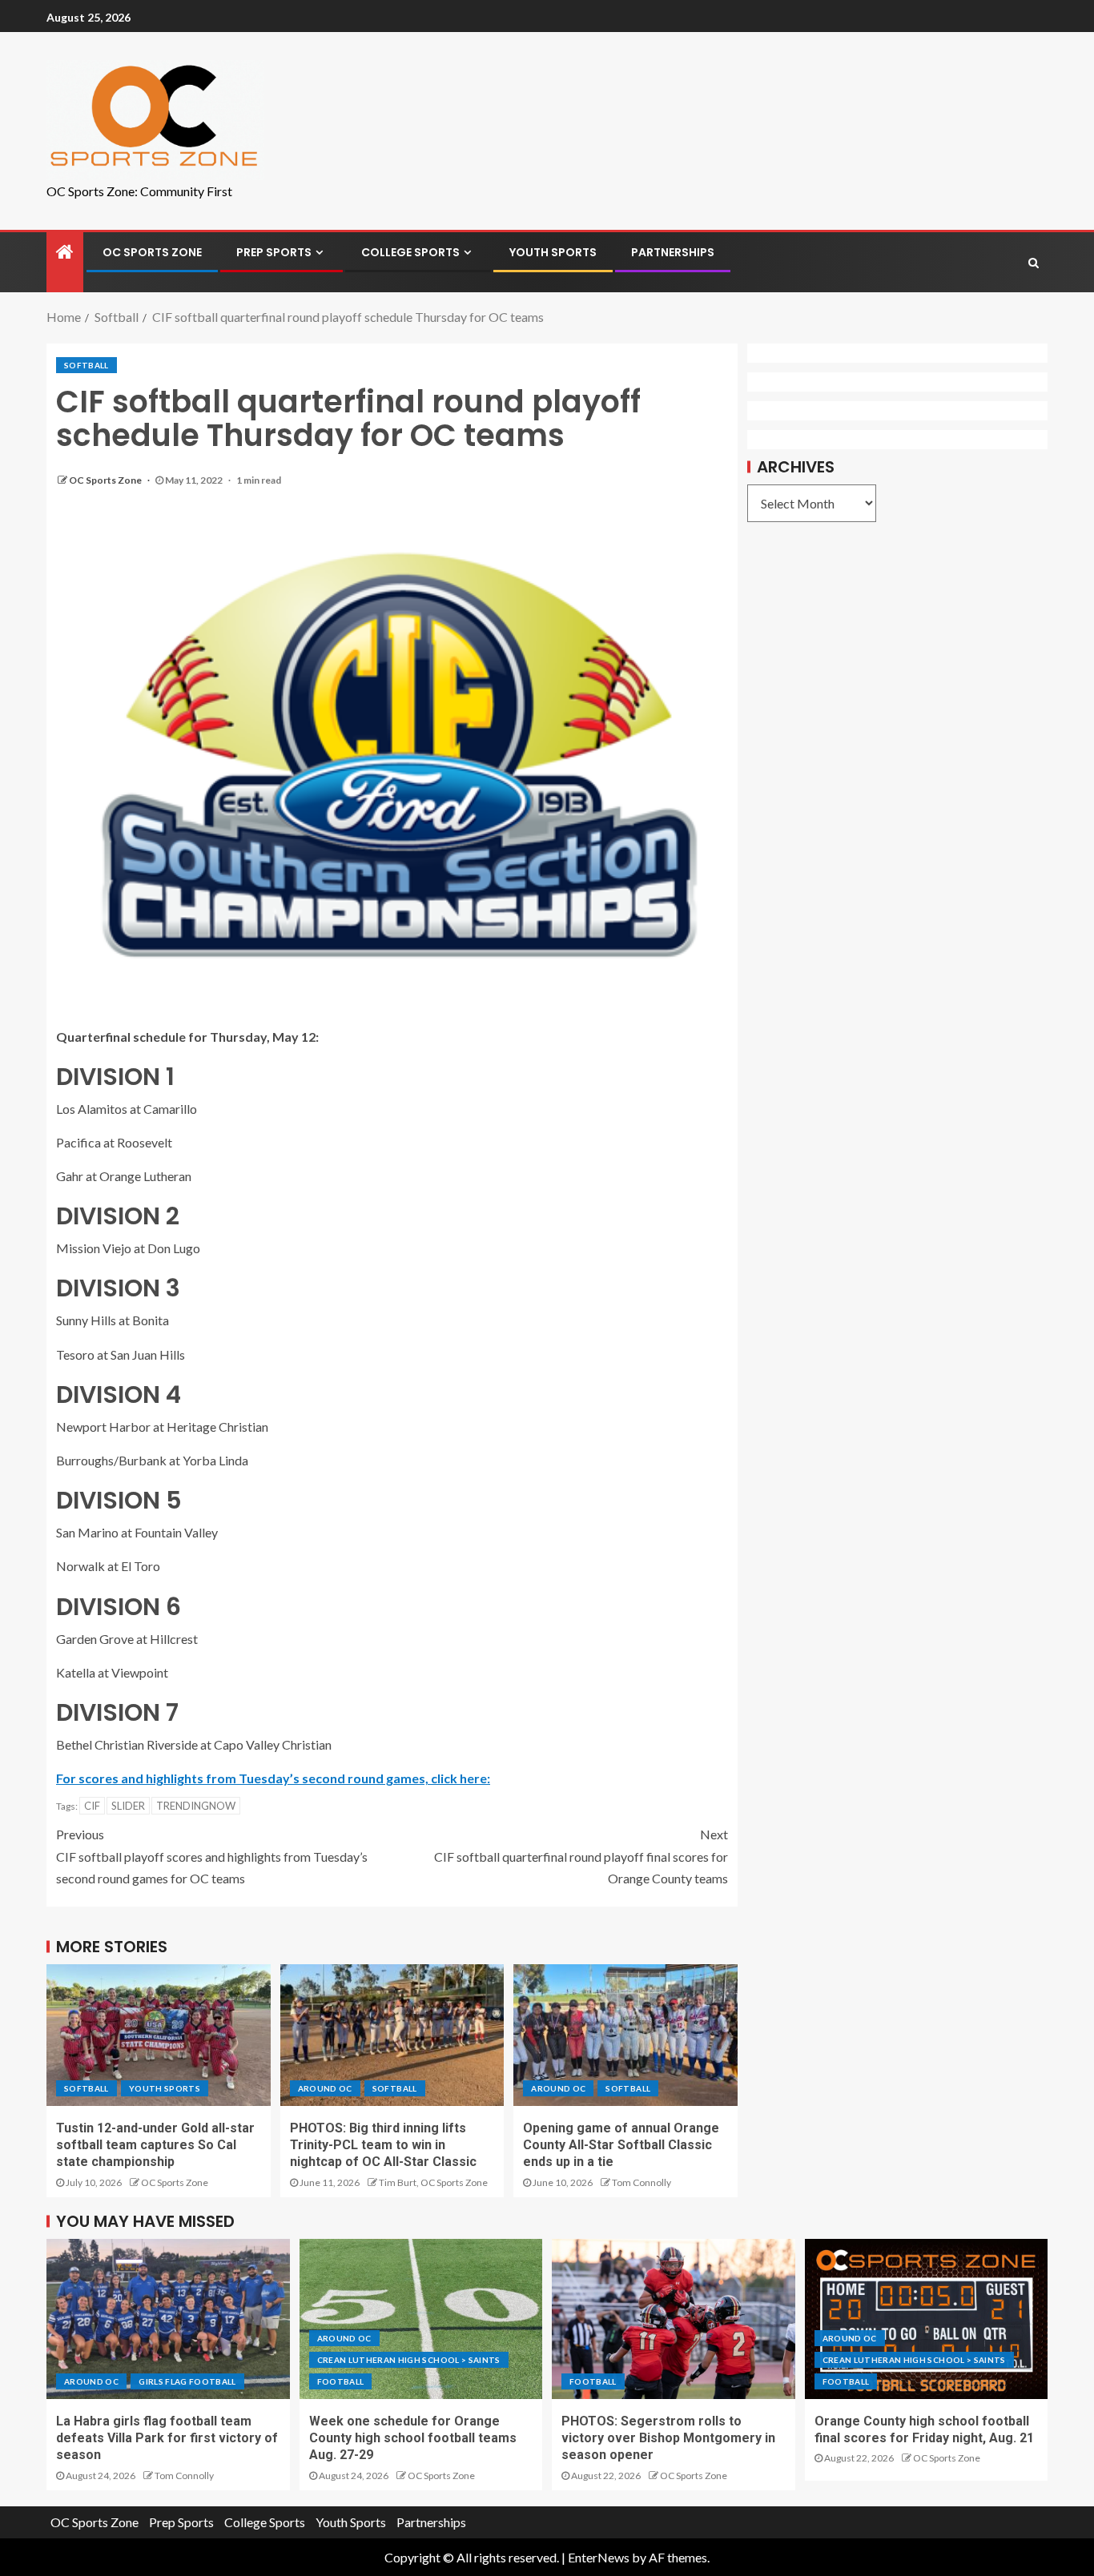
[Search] (1034, 263)
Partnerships (673, 252)
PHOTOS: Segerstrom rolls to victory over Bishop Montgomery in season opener (668, 2438)
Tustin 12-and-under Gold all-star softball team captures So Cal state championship (155, 2145)
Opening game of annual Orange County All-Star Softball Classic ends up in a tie (621, 2145)
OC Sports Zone (152, 252)
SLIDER (128, 1806)
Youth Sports (553, 252)
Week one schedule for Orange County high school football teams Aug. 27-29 (413, 2438)
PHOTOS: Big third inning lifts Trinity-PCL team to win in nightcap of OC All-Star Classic (383, 2145)
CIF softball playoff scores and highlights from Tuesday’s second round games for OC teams (212, 1856)
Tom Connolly (642, 2182)
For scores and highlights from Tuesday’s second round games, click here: (273, 1778)
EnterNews (599, 2557)
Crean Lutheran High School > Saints (409, 2360)
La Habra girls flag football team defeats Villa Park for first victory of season (167, 2438)
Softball (86, 365)
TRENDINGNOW (196, 1806)
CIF (92, 1806)
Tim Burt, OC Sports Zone (433, 2182)
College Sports (410, 252)
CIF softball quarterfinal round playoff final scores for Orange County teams (581, 1856)
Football (341, 2381)
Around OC (325, 2088)
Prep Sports (274, 252)
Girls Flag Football (187, 2381)
